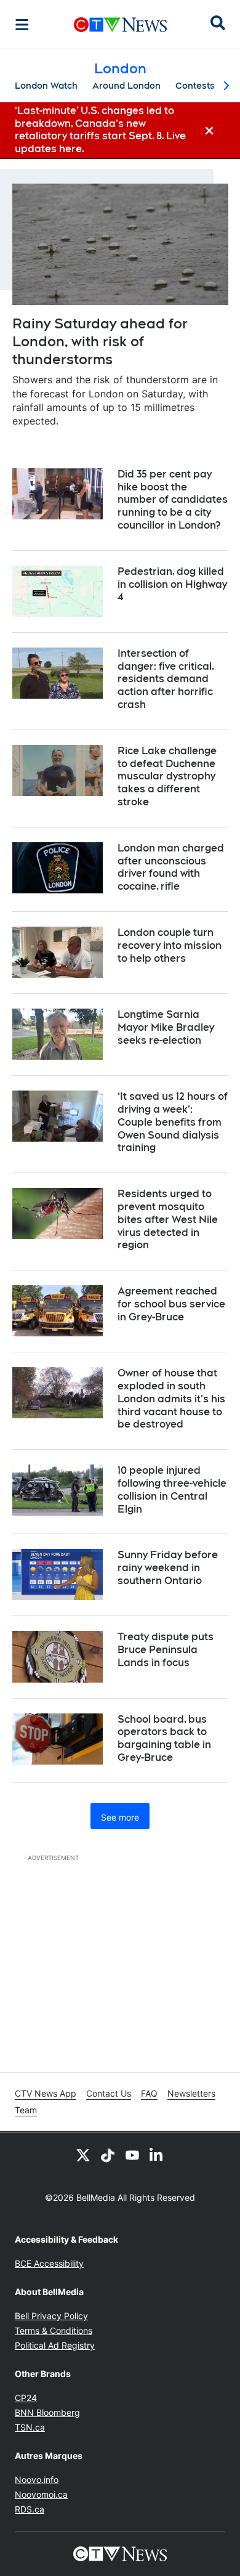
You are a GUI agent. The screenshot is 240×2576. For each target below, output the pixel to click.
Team (26, 2110)
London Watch (46, 86)
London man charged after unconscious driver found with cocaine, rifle (171, 867)
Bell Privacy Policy (51, 2316)
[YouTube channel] (132, 2155)
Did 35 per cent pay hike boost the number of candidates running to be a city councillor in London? (173, 500)
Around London (126, 86)
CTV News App (46, 2093)
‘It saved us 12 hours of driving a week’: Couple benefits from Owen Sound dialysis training (173, 1122)
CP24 (26, 2398)
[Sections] (22, 25)
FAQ (149, 2093)
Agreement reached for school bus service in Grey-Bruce (171, 1304)
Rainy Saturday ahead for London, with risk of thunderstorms (100, 341)
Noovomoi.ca (41, 2494)
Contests (195, 86)
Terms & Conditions (54, 2330)
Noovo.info (37, 2480)
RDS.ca (30, 2509)
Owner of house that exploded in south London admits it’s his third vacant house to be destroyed (171, 1399)
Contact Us (109, 2093)
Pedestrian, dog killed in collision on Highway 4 (172, 584)
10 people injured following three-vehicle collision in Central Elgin (172, 1489)
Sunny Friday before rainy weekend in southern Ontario (168, 1568)
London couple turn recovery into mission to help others (170, 945)
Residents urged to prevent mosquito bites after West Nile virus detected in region (168, 1219)
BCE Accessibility (49, 2263)
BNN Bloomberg (47, 2412)
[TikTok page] (108, 2155)
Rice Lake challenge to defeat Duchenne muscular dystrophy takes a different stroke (167, 776)
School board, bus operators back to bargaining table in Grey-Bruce (164, 1738)
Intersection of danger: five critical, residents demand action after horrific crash (166, 679)
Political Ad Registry (55, 2345)
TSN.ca (30, 2427)
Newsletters (191, 2093)
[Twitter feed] (83, 2155)
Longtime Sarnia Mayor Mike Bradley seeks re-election (166, 1027)
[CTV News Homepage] (120, 25)
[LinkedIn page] (157, 2155)
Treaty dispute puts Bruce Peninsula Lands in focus (166, 1650)
